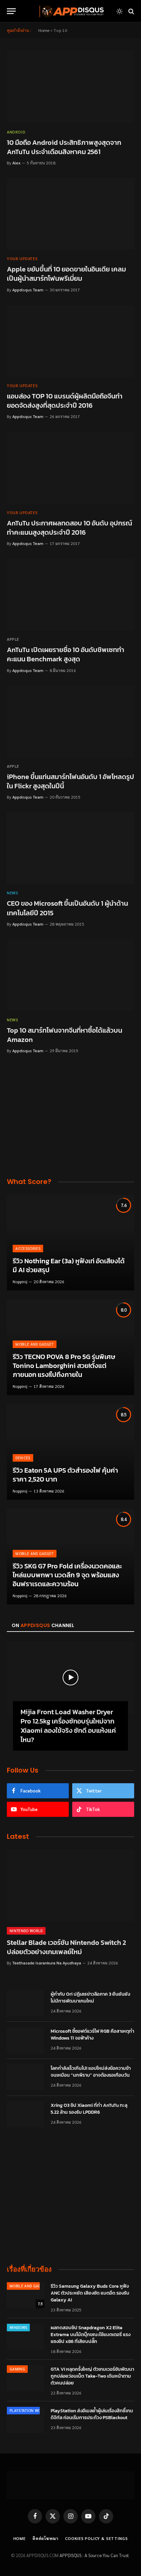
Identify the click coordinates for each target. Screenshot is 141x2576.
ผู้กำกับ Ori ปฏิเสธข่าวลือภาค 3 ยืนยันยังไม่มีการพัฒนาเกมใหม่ (90, 1998)
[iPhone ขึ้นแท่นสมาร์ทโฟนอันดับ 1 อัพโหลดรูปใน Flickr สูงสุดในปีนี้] (70, 722)
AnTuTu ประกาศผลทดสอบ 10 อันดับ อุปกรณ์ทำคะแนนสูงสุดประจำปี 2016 (69, 528)
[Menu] (11, 11)
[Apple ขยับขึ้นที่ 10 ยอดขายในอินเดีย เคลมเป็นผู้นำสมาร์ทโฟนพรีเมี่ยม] (70, 214)
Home (44, 30)
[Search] (131, 11)
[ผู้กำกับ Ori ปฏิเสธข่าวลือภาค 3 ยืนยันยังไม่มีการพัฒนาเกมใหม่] (26, 2003)
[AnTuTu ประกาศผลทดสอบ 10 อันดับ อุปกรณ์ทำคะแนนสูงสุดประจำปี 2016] (70, 468)
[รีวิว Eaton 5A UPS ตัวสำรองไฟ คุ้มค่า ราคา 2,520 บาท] (70, 1452)
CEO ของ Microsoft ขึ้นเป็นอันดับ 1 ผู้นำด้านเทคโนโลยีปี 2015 (67, 908)
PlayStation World (29, 2410)
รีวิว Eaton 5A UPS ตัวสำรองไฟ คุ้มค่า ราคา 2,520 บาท (65, 1475)
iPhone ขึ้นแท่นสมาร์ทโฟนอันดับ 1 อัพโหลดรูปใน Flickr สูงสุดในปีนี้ (70, 781)
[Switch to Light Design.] (119, 11)
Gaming (17, 2369)
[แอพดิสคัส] (70, 11)
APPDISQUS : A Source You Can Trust (94, 2555)
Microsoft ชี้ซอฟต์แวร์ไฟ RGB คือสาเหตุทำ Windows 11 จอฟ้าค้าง (92, 2035)
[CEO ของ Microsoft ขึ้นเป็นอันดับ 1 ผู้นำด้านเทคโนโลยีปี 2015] (70, 848)
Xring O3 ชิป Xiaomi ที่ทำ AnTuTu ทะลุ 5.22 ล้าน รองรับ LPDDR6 (89, 2109)
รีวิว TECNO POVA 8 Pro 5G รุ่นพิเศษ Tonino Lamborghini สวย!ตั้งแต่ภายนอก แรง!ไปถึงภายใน (64, 1365)
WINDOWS (18, 2327)
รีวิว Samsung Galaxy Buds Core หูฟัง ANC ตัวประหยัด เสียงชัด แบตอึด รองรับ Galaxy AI (90, 2293)
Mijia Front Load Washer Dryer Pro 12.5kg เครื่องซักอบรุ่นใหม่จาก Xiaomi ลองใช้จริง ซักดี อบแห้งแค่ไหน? (68, 1726)
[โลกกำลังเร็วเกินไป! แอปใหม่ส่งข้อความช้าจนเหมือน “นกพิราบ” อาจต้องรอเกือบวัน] (26, 2077)
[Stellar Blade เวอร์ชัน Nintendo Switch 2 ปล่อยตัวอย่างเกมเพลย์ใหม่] (70, 1885)
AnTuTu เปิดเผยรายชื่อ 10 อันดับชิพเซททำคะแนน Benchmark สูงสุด (66, 654)
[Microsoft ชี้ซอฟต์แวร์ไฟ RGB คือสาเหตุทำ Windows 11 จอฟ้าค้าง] (26, 2040)
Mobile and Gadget (29, 2286)
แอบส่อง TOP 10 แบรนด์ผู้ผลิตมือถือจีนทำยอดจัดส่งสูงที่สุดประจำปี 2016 (65, 401)
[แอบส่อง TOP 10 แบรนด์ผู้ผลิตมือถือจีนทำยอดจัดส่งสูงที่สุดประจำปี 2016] (70, 341)
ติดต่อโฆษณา (46, 2538)
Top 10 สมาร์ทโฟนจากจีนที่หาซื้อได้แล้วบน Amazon (65, 1035)
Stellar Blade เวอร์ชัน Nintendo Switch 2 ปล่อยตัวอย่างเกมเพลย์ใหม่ (66, 1947)
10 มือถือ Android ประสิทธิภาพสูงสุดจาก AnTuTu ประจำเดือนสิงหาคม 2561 (64, 147)
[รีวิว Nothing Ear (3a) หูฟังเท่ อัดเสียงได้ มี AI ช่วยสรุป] (70, 1243)
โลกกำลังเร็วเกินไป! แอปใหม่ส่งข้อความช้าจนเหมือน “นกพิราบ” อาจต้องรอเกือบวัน (91, 2072)
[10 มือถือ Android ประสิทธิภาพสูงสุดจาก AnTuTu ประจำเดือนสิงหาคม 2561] (70, 87)
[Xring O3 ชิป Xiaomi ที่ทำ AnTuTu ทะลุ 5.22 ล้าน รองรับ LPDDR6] (26, 2114)
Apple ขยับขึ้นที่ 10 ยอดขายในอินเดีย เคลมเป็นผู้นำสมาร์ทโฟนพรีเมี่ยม (66, 274)
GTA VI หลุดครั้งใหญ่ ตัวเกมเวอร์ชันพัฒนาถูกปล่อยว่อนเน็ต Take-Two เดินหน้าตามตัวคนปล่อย (92, 2376)
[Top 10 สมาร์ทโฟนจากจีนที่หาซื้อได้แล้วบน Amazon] (70, 975)
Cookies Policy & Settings (96, 2538)
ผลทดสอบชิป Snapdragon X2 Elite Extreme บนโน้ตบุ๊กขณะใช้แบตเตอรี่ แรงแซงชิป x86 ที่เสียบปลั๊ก (91, 2335)
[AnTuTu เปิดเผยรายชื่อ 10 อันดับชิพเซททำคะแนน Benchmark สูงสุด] (70, 595)
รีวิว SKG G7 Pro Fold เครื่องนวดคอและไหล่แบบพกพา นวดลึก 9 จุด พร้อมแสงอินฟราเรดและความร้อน (67, 1575)
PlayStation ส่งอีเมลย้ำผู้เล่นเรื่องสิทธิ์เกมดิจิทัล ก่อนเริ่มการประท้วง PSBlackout (92, 2414)
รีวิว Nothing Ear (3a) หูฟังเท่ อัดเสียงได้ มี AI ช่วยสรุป (69, 1265)
